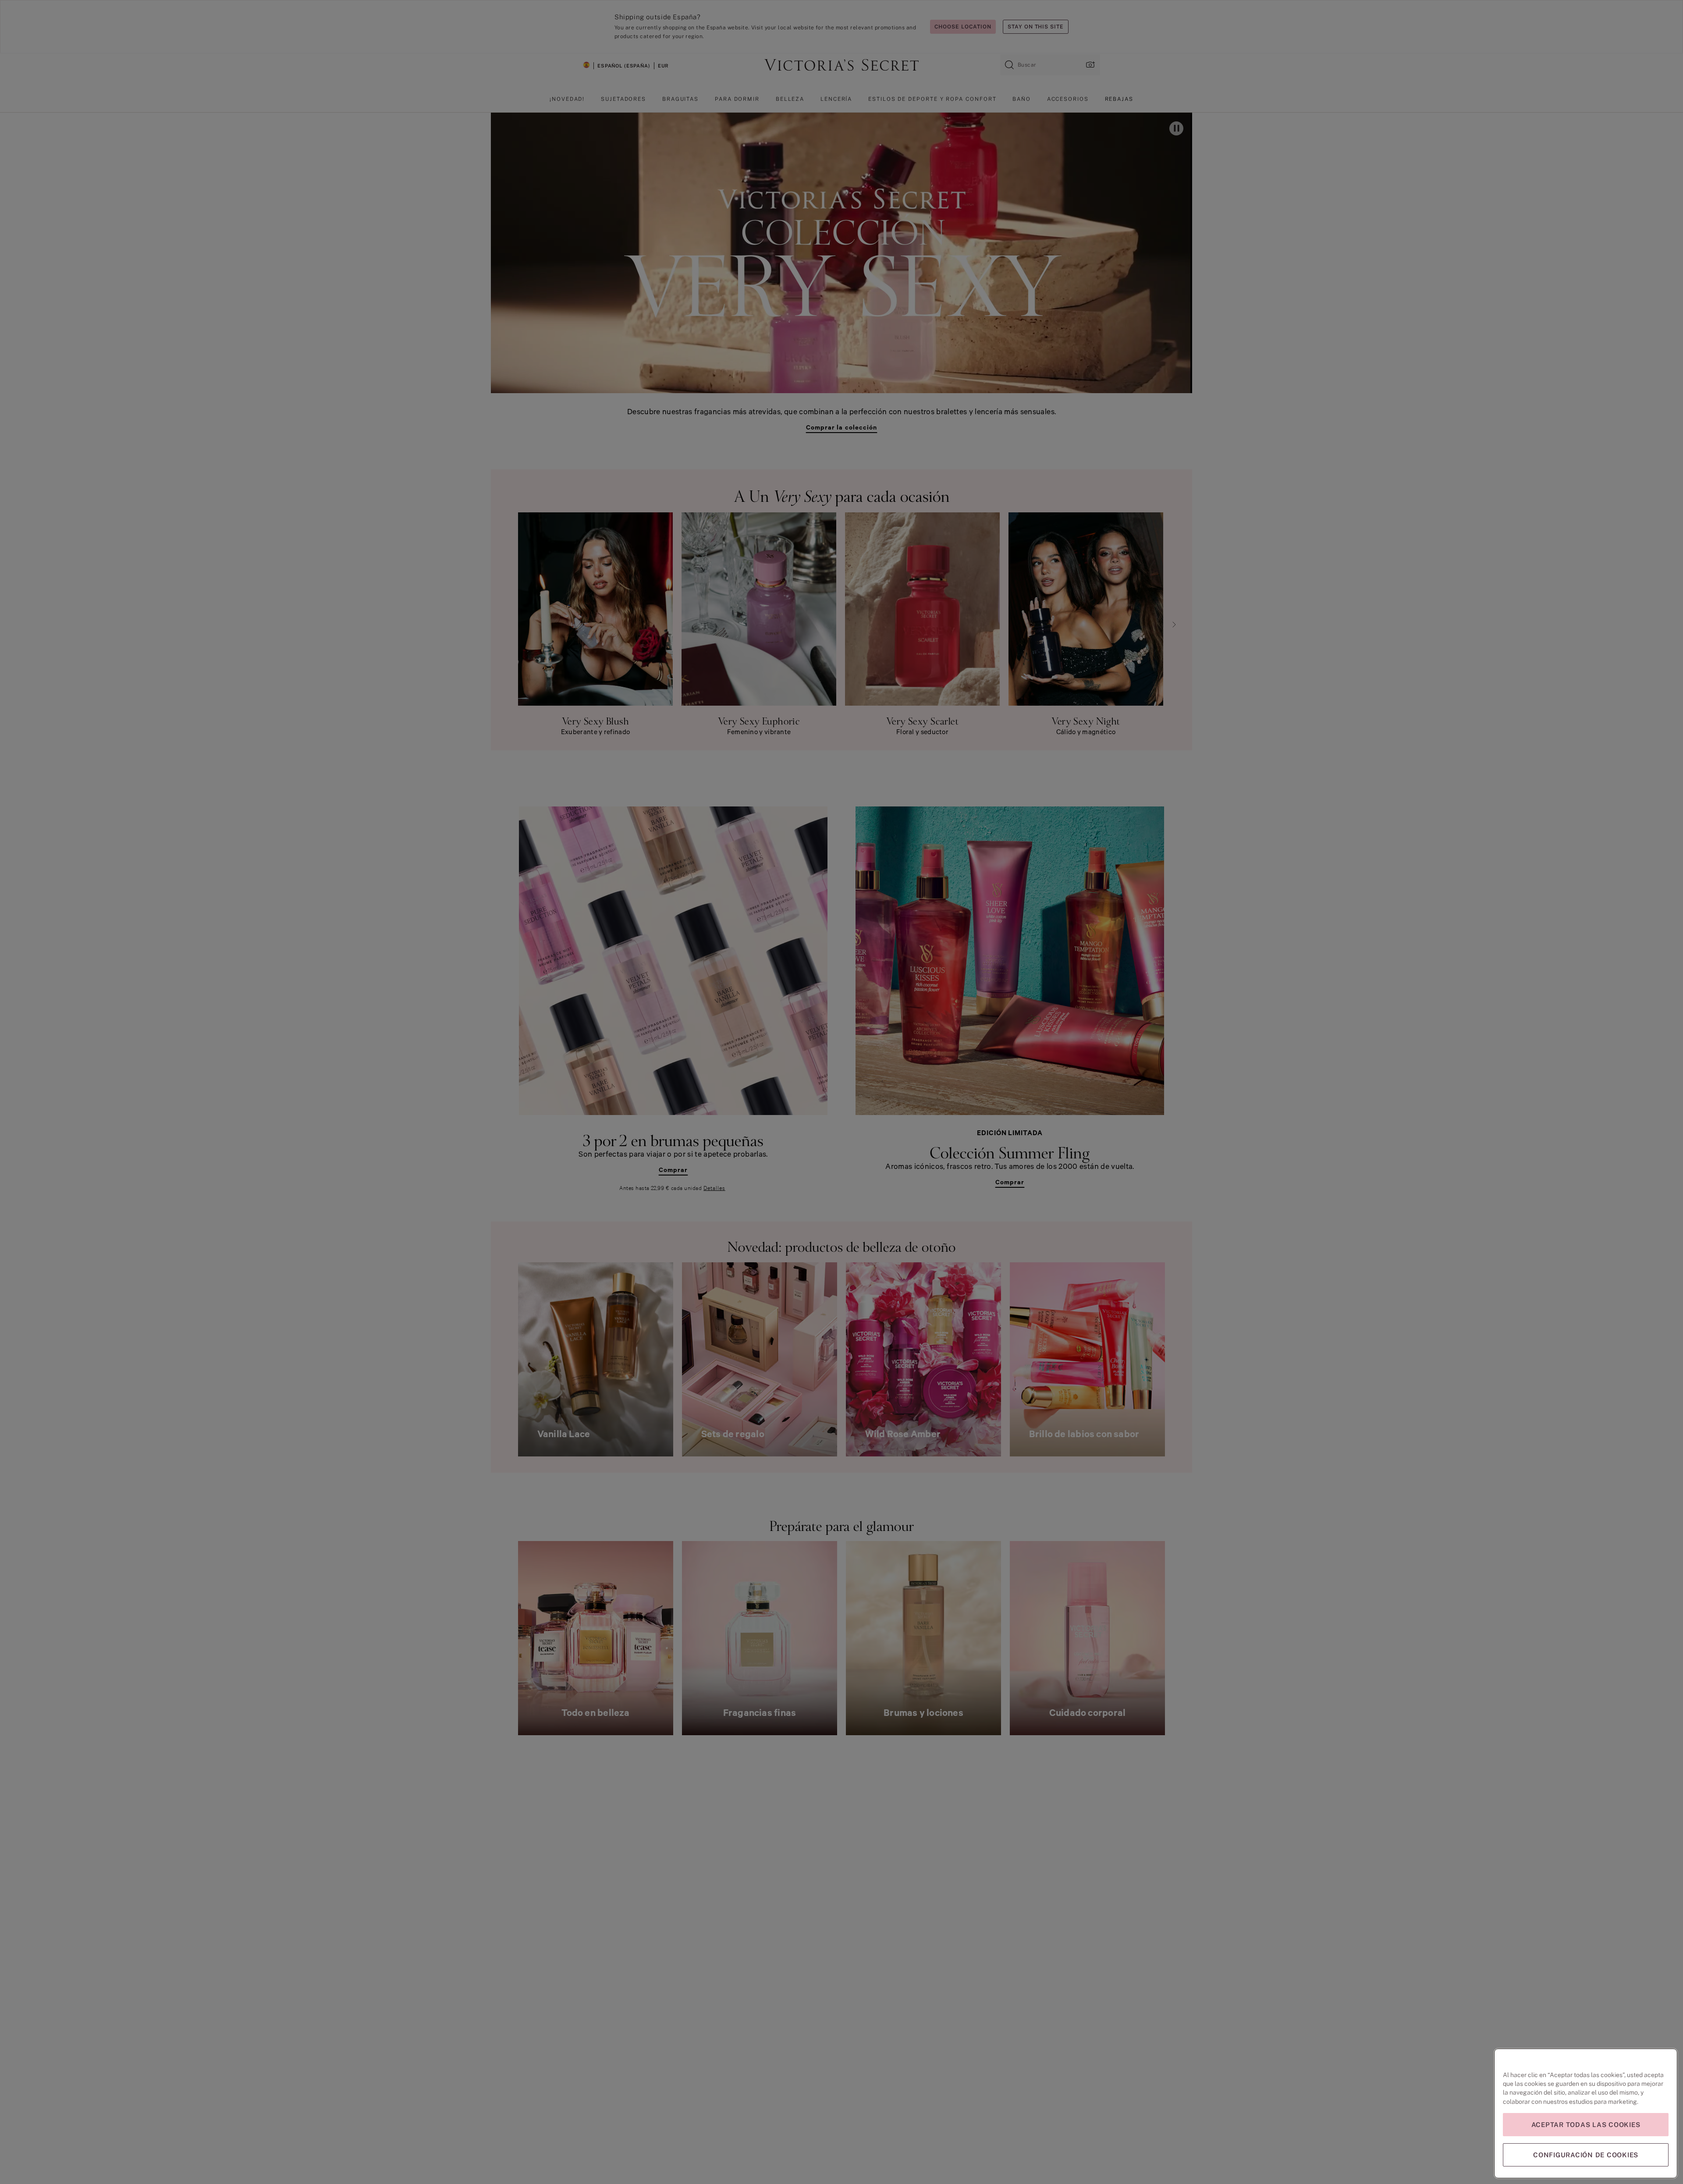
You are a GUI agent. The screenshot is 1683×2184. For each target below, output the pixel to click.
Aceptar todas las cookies (1586, 2125)
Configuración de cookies (1586, 2155)
